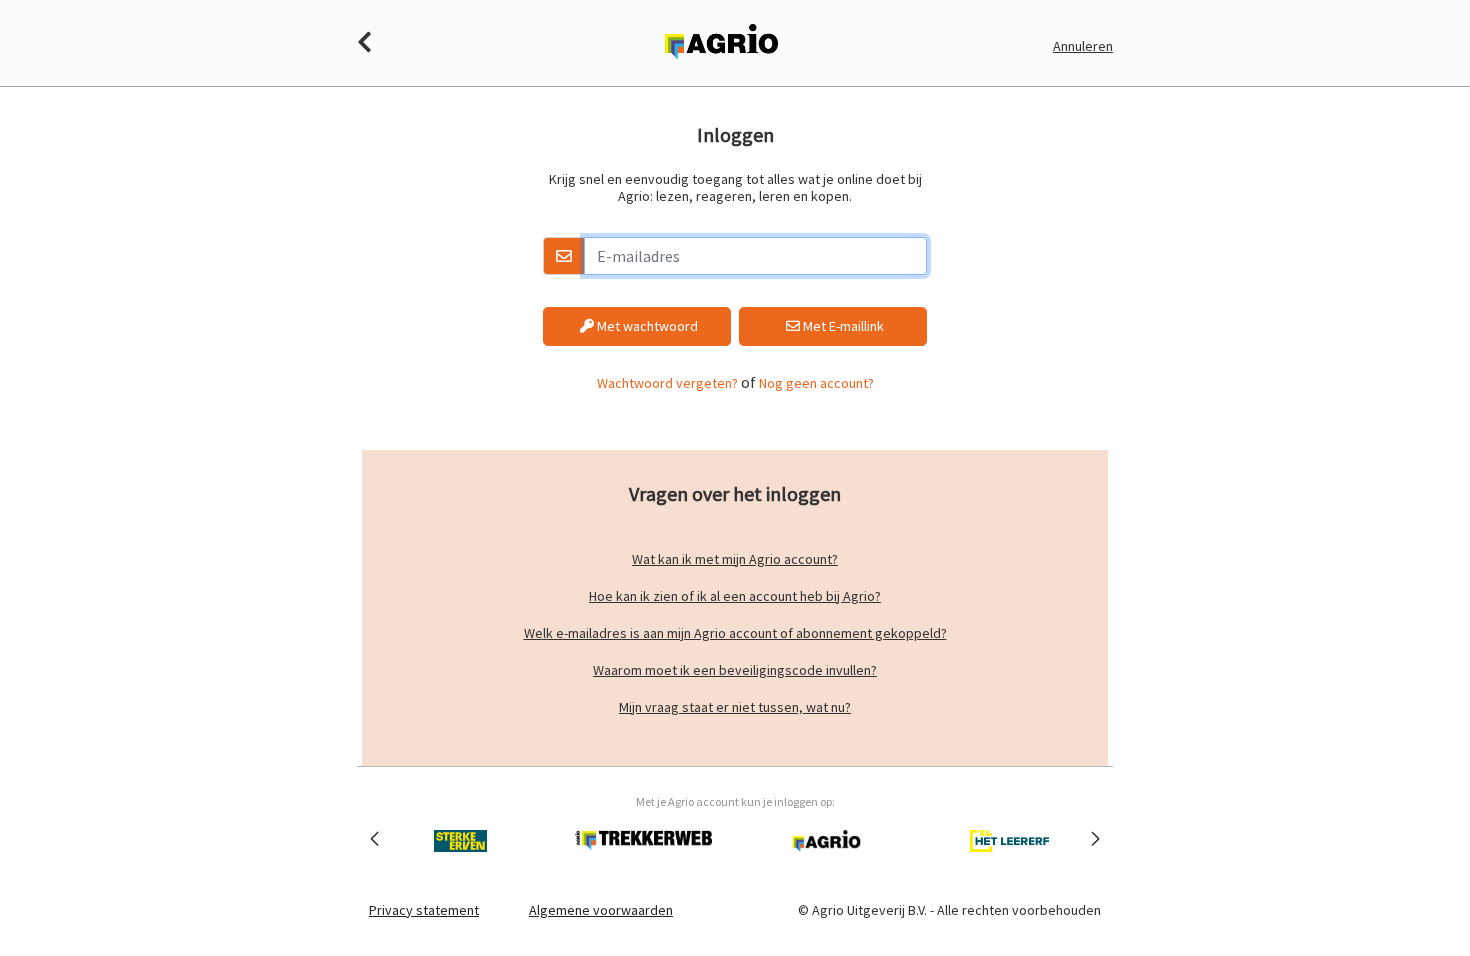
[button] (374, 839)
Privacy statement (424, 910)
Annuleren (1083, 46)
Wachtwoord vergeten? (667, 383)
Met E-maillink (842, 326)
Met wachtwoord (646, 326)
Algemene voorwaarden (601, 910)
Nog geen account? (816, 383)
